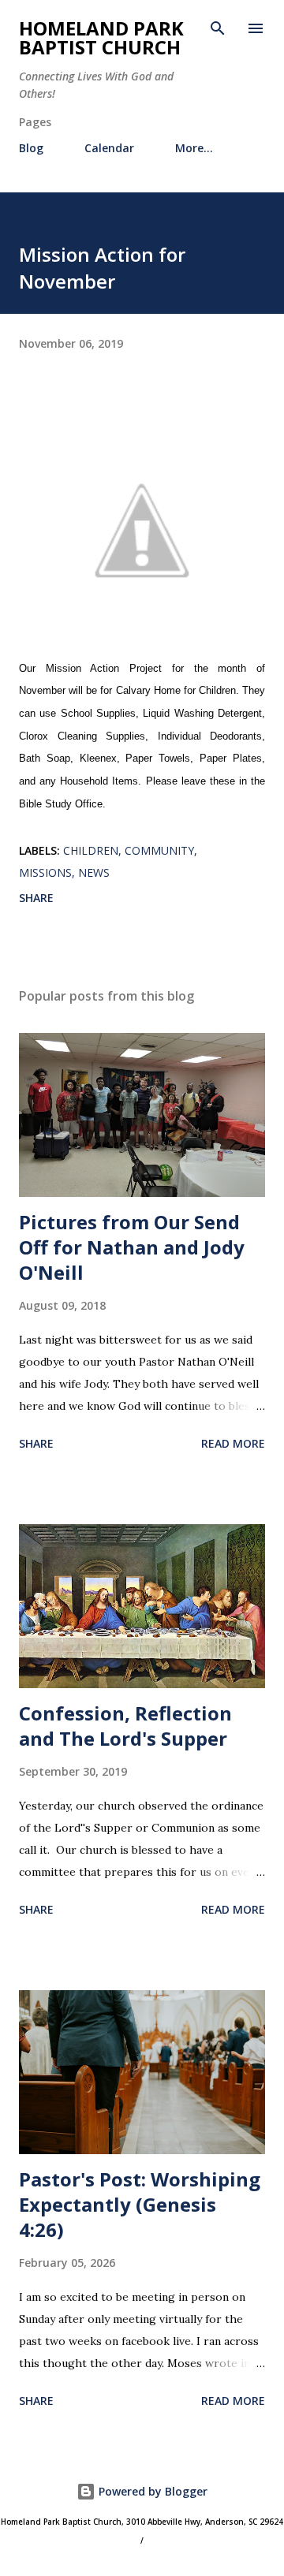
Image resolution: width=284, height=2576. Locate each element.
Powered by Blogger (151, 2491)
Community (159, 850)
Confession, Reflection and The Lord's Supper (125, 1726)
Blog (31, 148)
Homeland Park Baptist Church (101, 37)
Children (91, 850)
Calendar (109, 148)
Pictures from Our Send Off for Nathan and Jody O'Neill (132, 1247)
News (94, 872)
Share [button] (36, 898)
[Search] (218, 28)
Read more (233, 1443)
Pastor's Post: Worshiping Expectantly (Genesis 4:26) (140, 2204)
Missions (45, 872)
